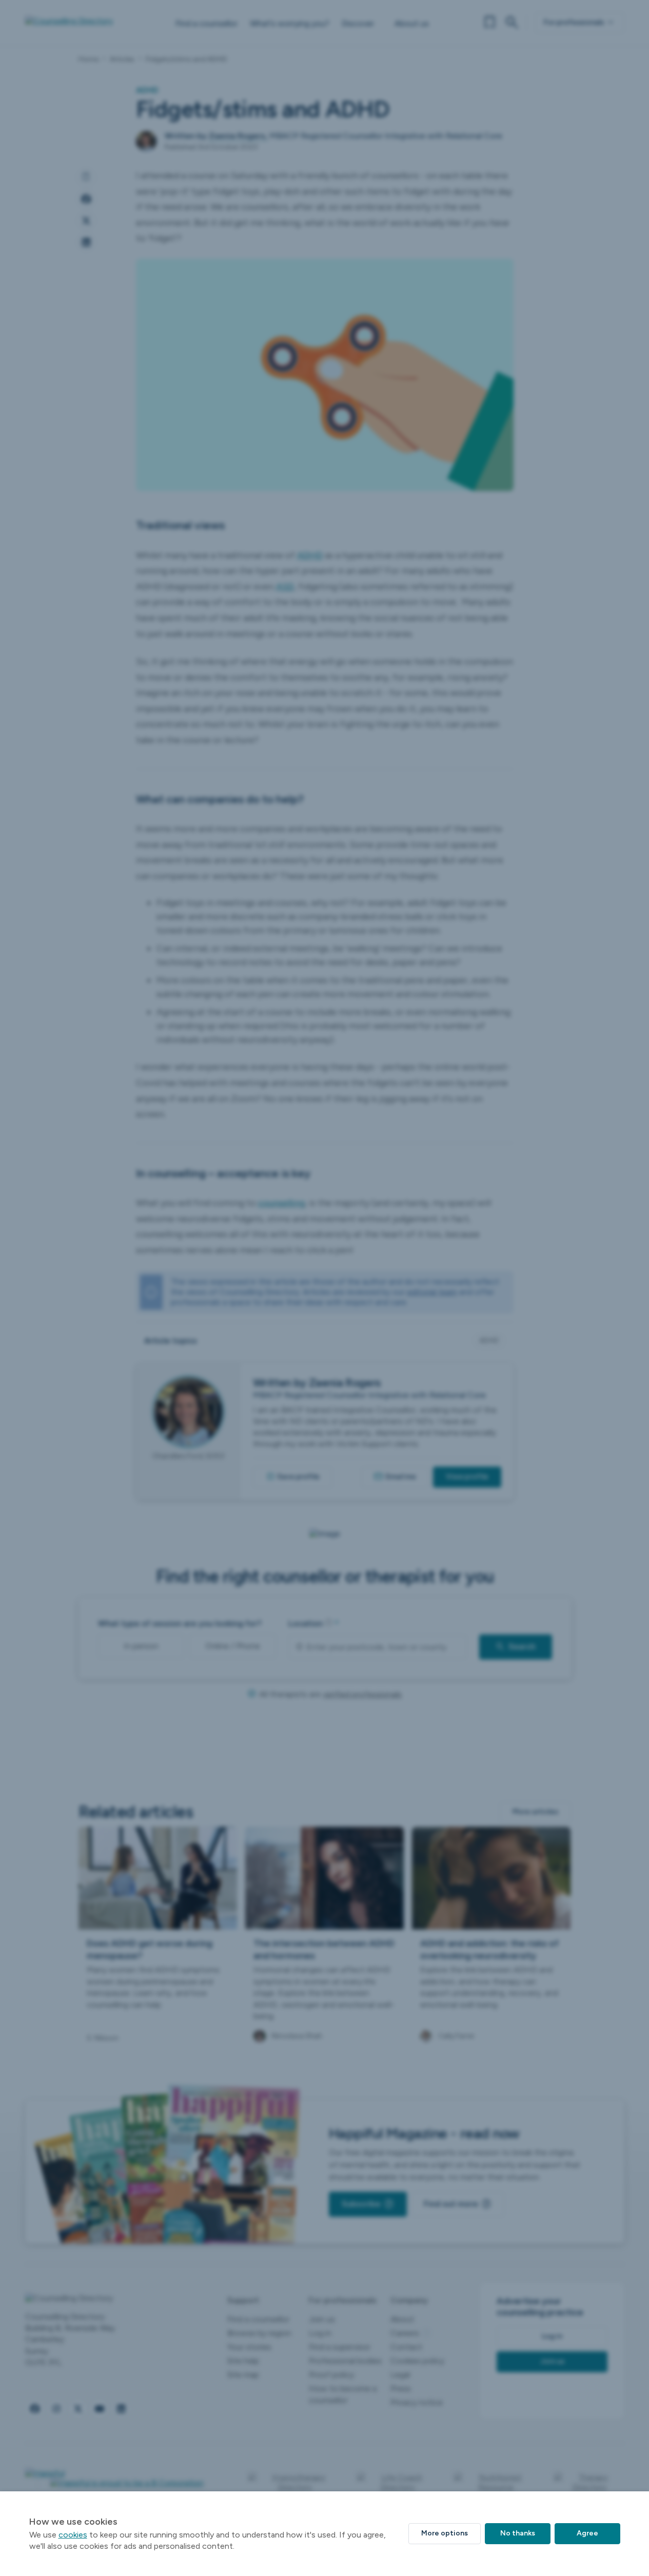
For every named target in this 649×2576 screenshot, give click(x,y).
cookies (73, 2535)
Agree (587, 2533)
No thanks (518, 2533)
